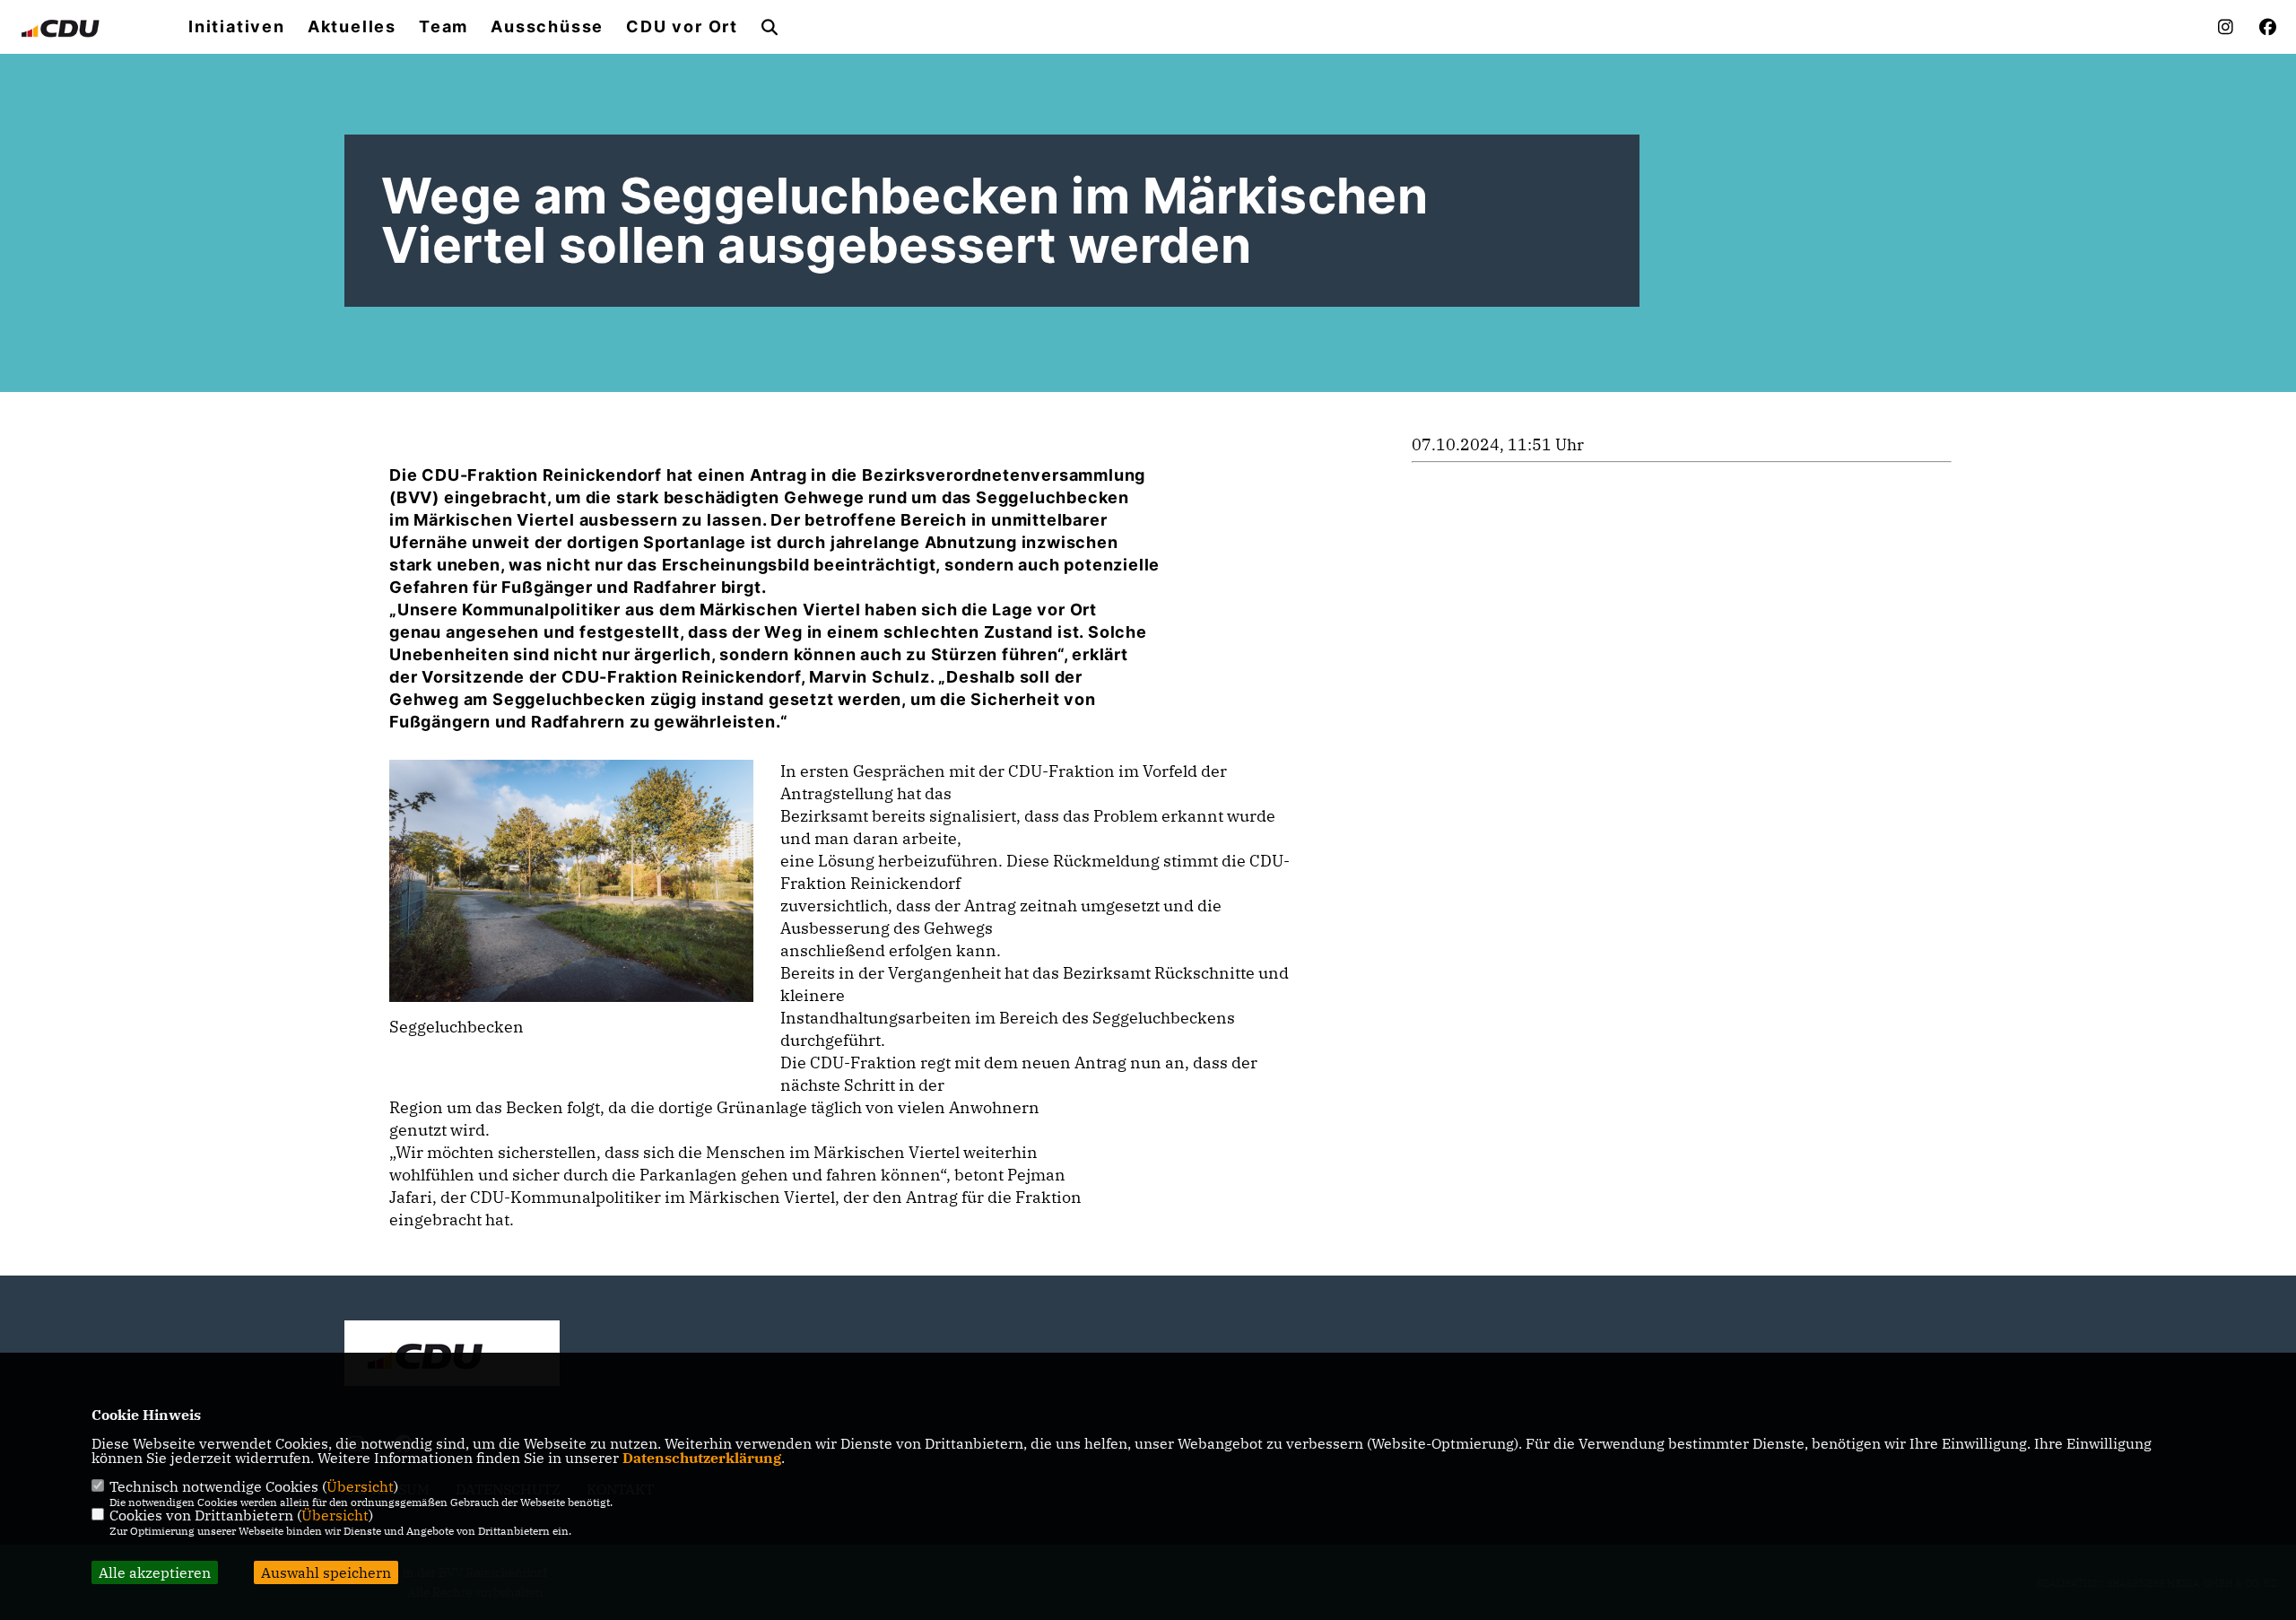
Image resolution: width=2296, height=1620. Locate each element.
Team (444, 27)
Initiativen (237, 27)
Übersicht (360, 1486)
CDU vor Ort (682, 27)
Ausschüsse (547, 27)
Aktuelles (352, 27)
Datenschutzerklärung (702, 1458)
